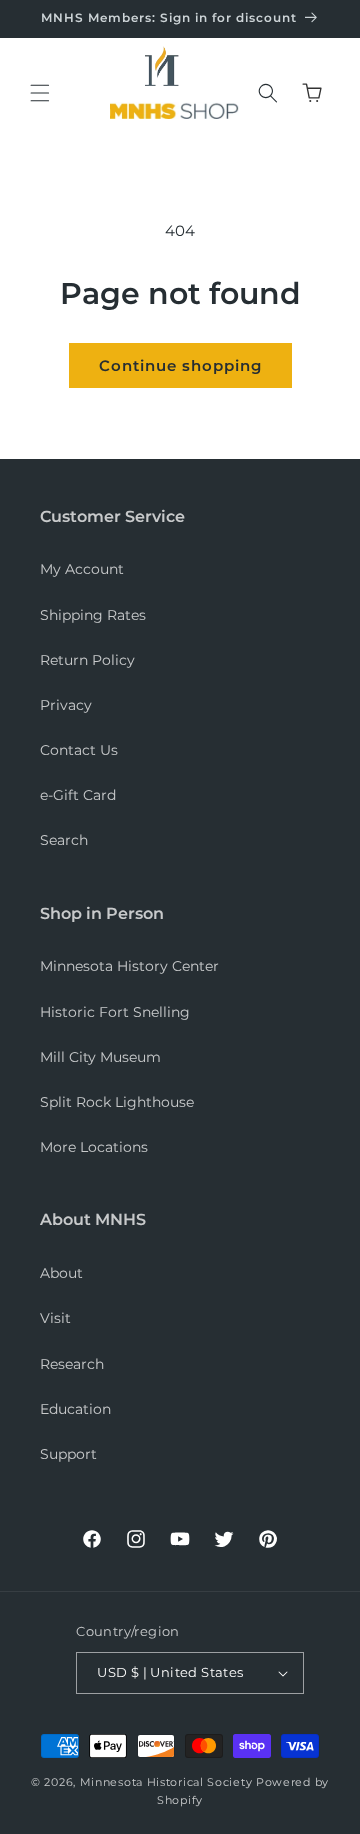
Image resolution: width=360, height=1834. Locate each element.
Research (72, 1364)
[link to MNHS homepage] (168, 70)
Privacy (66, 705)
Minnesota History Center (129, 966)
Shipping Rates (93, 615)
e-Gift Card (78, 795)
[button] (40, 93)
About (61, 1273)
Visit (55, 1318)
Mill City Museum (100, 1057)
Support (68, 1454)
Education (75, 1409)
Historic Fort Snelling (115, 1012)
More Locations (94, 1147)
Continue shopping (180, 365)
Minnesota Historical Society (166, 1782)
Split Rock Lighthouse (117, 1102)
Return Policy (87, 660)
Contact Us (79, 750)
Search (64, 840)
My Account (82, 569)
